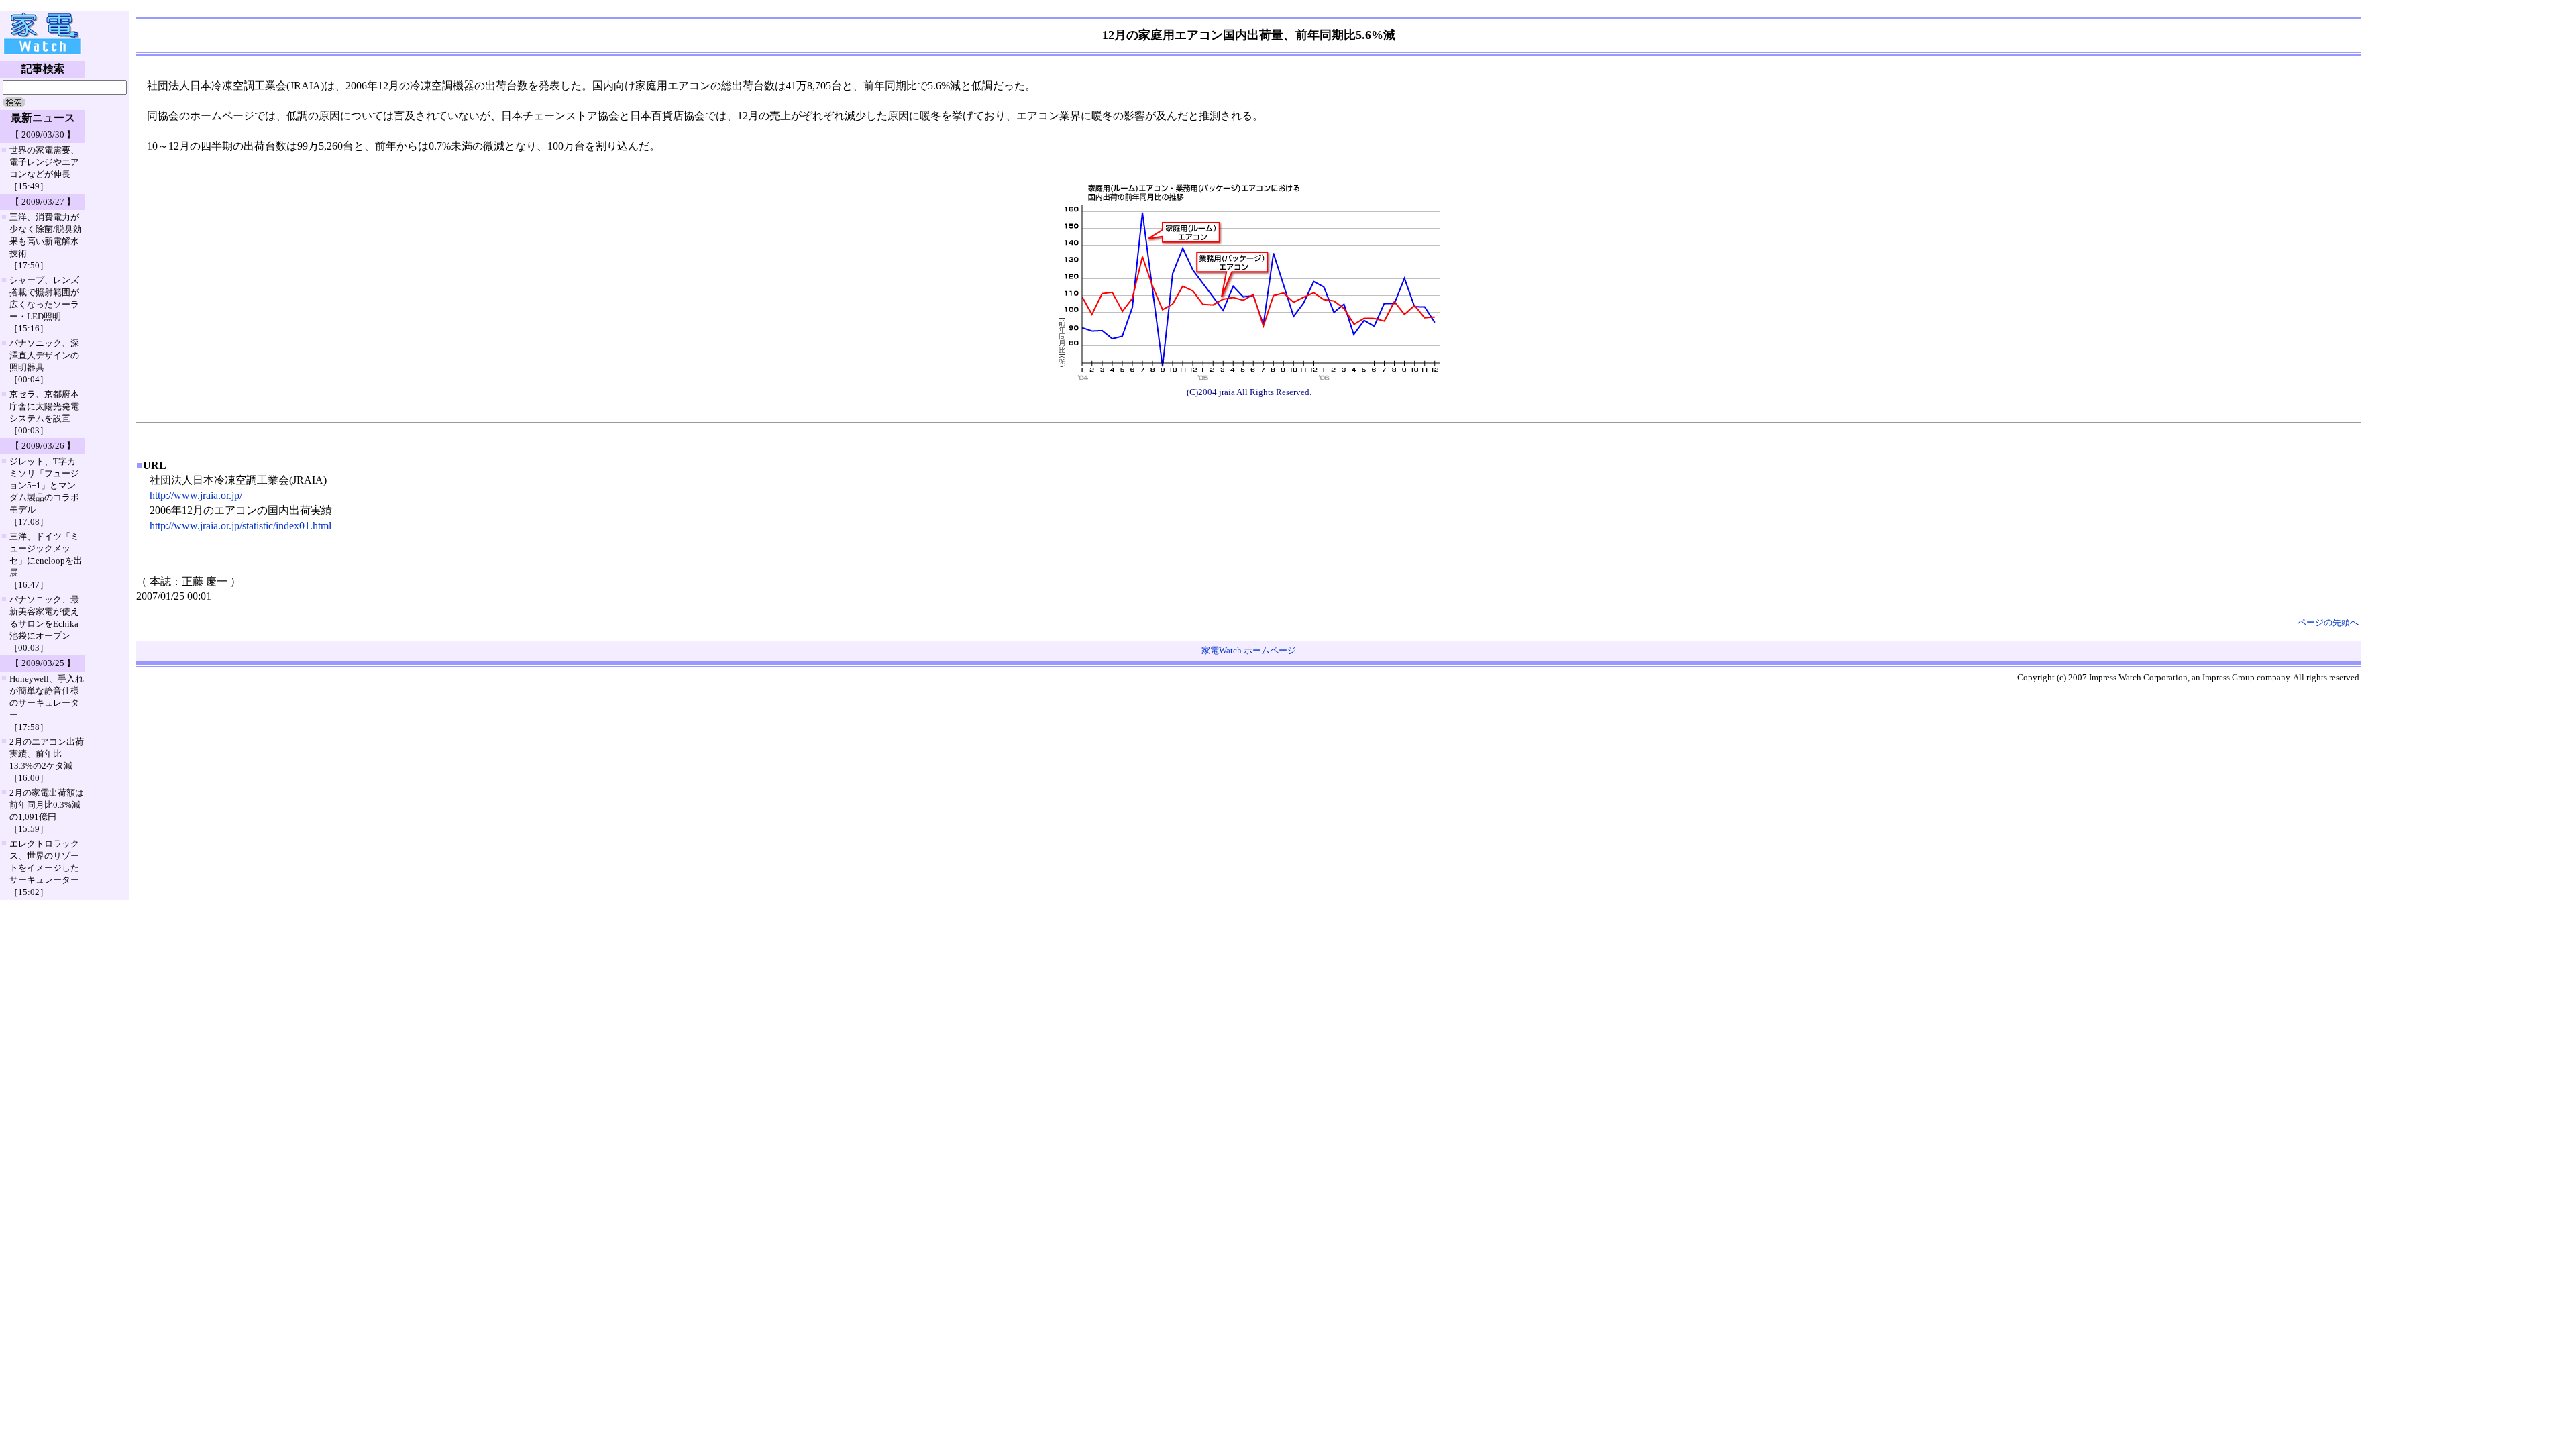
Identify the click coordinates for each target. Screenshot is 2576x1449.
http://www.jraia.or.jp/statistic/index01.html (240, 526)
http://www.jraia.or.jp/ (196, 495)
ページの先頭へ (2328, 622)
